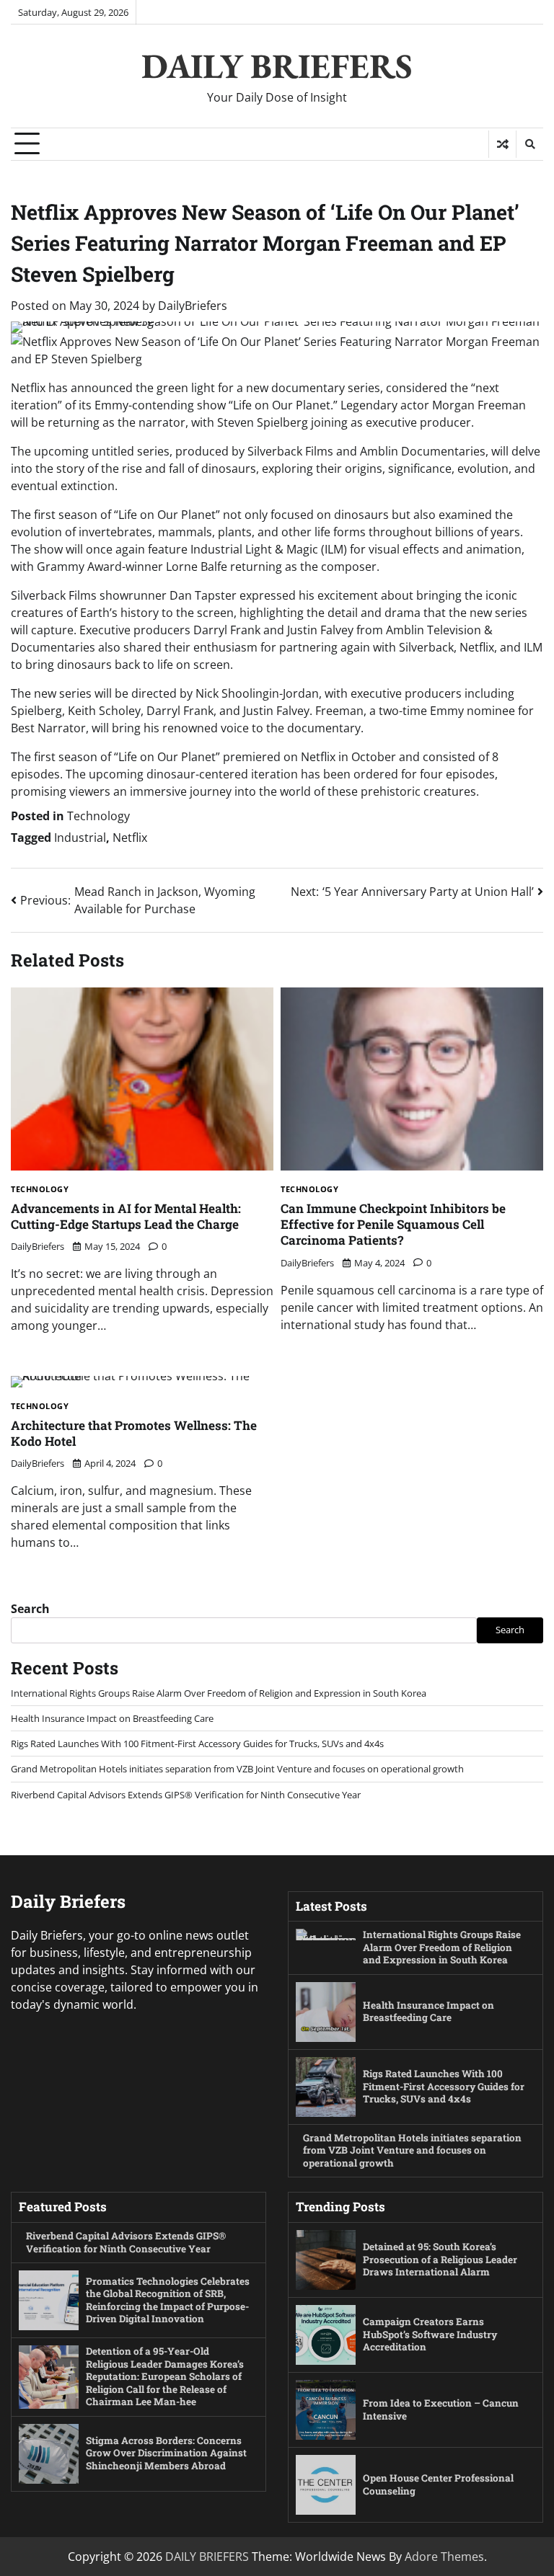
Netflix (130, 838)
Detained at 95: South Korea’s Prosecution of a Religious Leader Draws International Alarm (440, 2259)
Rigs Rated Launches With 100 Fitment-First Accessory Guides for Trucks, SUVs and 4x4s (197, 1744)
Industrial (80, 838)
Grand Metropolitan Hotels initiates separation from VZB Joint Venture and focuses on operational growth (237, 1769)
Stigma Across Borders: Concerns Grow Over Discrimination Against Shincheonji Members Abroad (166, 2453)
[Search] (529, 144)
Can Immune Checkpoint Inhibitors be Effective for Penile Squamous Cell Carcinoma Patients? (393, 1225)
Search (30, 1609)
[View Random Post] (502, 144)
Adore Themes (444, 2557)
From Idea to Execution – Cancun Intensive (441, 2410)
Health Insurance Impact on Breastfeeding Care (112, 1718)
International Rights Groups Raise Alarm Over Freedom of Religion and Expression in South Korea (219, 1693)
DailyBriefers (193, 306)
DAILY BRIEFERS (277, 66)
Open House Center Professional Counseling (438, 2484)
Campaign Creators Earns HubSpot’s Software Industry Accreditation (430, 2334)
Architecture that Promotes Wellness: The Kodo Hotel (134, 1433)
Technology (98, 816)
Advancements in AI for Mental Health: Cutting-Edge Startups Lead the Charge (126, 1216)
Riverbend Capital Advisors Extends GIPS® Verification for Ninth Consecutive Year (186, 1795)
